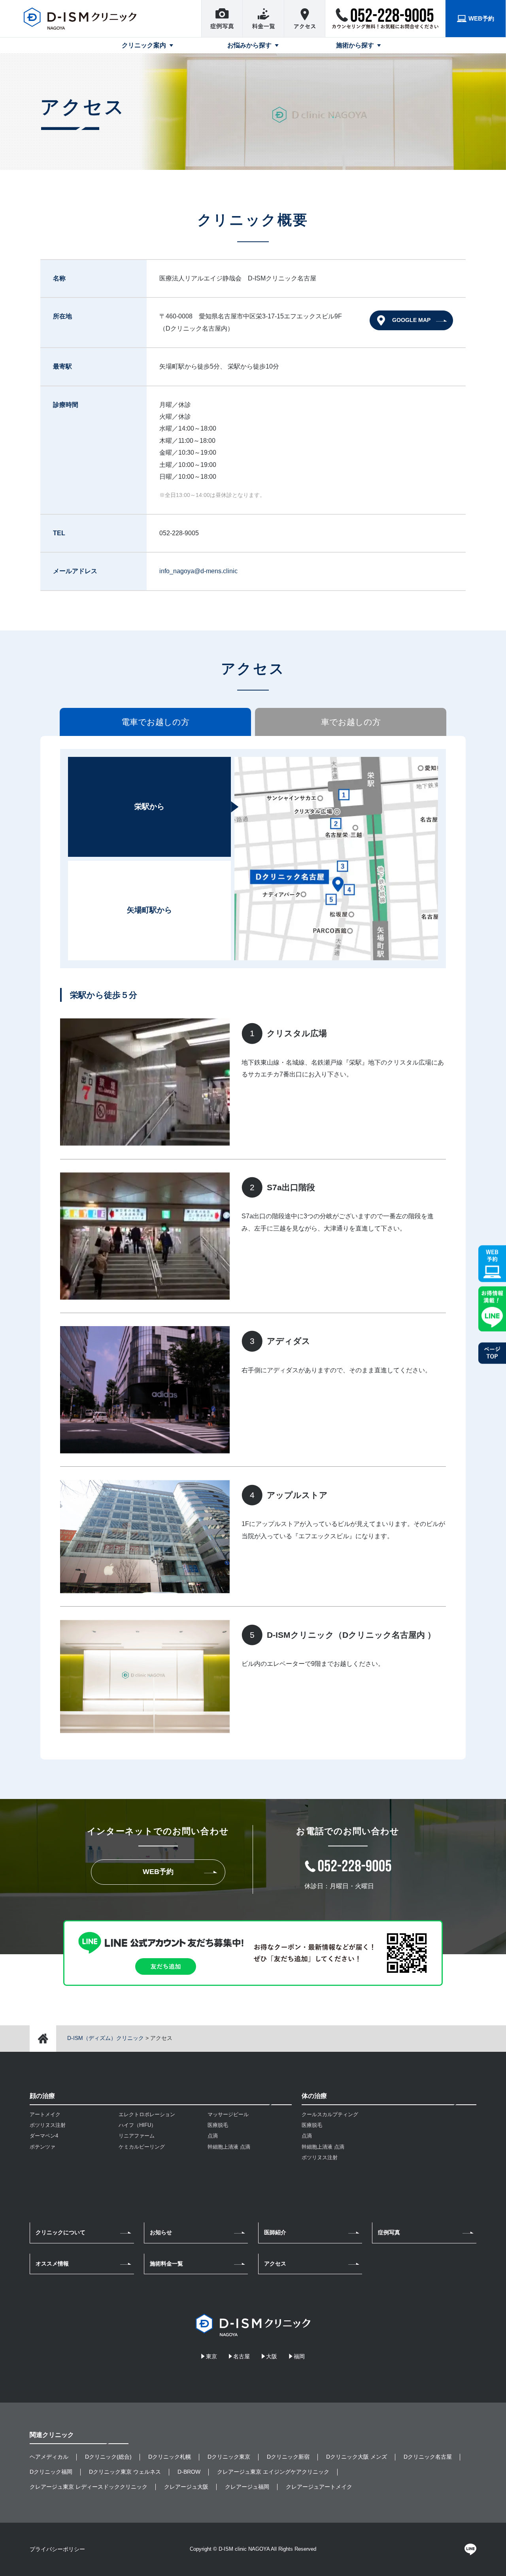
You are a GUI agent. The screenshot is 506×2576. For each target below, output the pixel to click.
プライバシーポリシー (57, 2549)
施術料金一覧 (166, 2264)
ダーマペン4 (44, 2136)
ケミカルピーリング (142, 2147)
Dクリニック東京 (229, 2457)
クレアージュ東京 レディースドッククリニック (89, 2487)
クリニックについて (60, 2232)
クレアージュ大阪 (186, 2487)
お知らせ (161, 2232)
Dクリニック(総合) (108, 2457)
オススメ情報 (52, 2264)
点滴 (213, 2136)
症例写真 (389, 2232)
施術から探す (355, 45)
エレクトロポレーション (147, 2114)
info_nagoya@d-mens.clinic (198, 571)
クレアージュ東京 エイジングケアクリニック (273, 2472)
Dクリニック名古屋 (428, 2457)
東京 (211, 2356)
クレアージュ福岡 (247, 2487)
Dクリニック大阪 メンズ (357, 2457)
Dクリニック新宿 (288, 2457)
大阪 (272, 2356)
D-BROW (189, 2472)
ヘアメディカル (49, 2457)
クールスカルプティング (330, 2114)
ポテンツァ (42, 2147)
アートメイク (45, 2114)
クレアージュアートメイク (319, 2487)
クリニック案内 (144, 45)
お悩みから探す (249, 45)
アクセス (275, 2264)
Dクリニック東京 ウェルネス (125, 2472)
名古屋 (242, 2356)
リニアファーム (137, 2136)
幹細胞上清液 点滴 (229, 2147)
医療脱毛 (218, 2125)
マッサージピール (228, 2114)
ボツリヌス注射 (48, 2125)
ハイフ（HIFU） (137, 2125)
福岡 (299, 2356)
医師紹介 (275, 2232)
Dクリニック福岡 (51, 2472)
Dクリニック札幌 (170, 2457)
